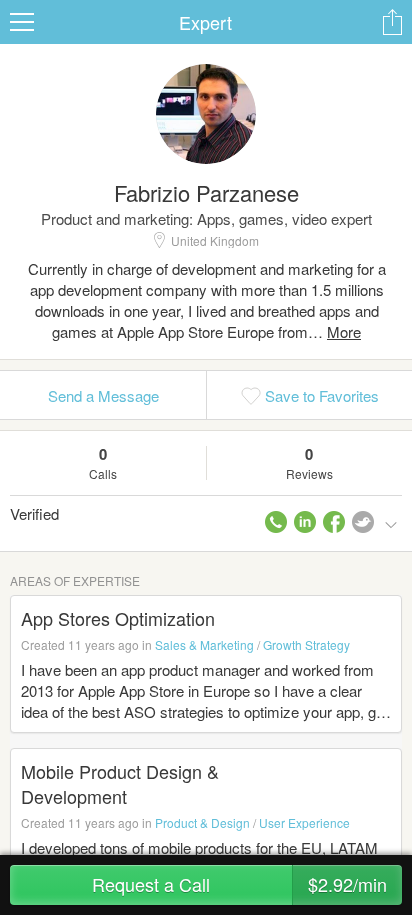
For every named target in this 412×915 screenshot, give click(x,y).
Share (392, 22)
